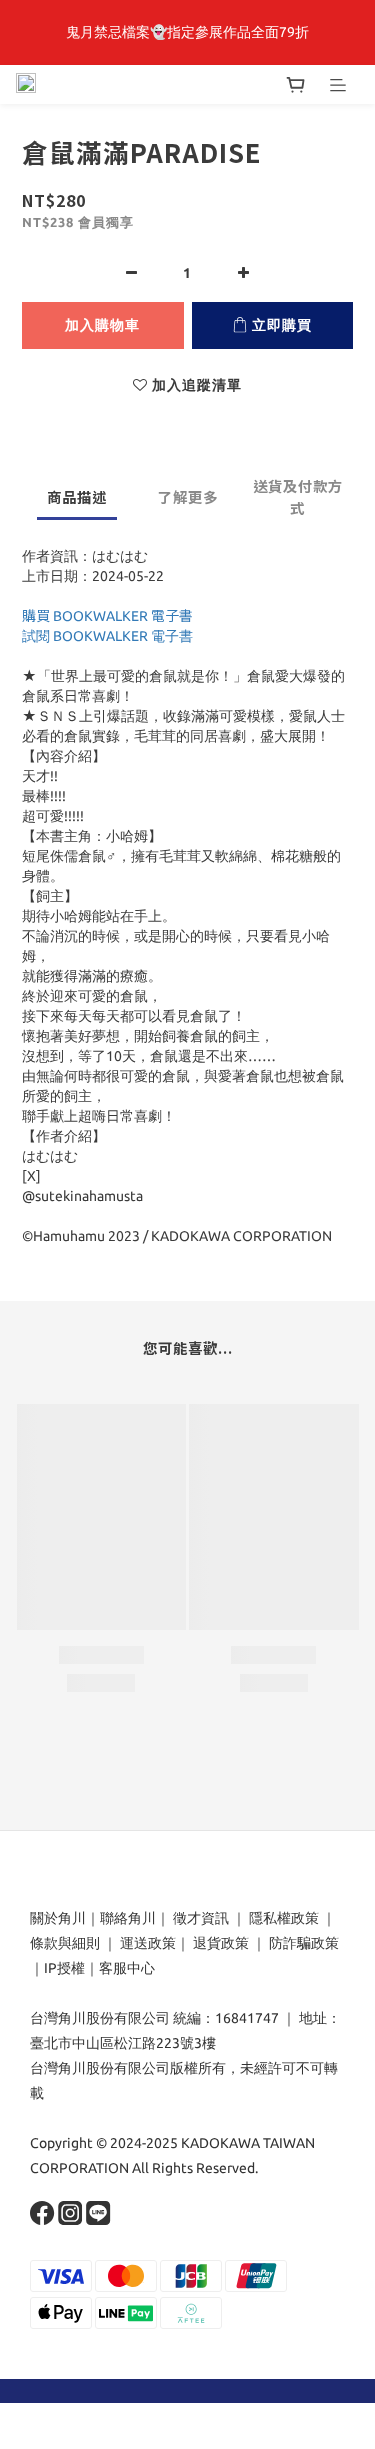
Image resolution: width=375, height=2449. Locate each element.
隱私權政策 (284, 1918)
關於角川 (58, 1918)
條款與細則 (65, 1943)
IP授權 (64, 1968)
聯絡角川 (128, 1918)
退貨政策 (221, 1943)
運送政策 (148, 1943)
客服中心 (127, 1968)
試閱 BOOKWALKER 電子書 (107, 636)
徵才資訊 (201, 1918)
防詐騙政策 (302, 1943)
